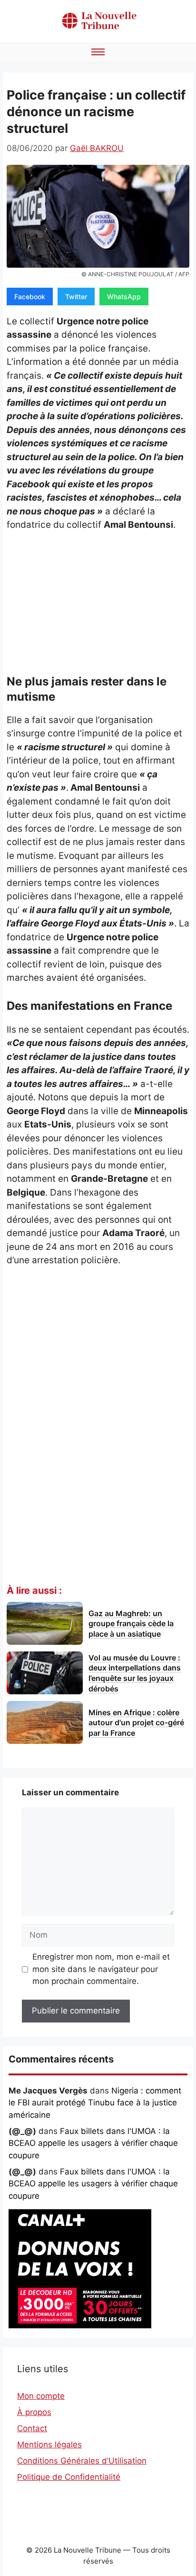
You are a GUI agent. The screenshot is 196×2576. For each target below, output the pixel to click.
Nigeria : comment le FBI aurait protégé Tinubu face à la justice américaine (95, 2103)
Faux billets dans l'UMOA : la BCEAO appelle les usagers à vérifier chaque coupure (93, 2143)
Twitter (76, 297)
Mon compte (41, 2396)
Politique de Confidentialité (69, 2477)
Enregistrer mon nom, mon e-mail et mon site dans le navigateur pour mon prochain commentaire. (101, 1969)
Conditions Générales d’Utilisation (82, 2461)
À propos (34, 2412)
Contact (32, 2428)
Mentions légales (49, 2445)
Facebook (30, 297)
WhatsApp (124, 297)
